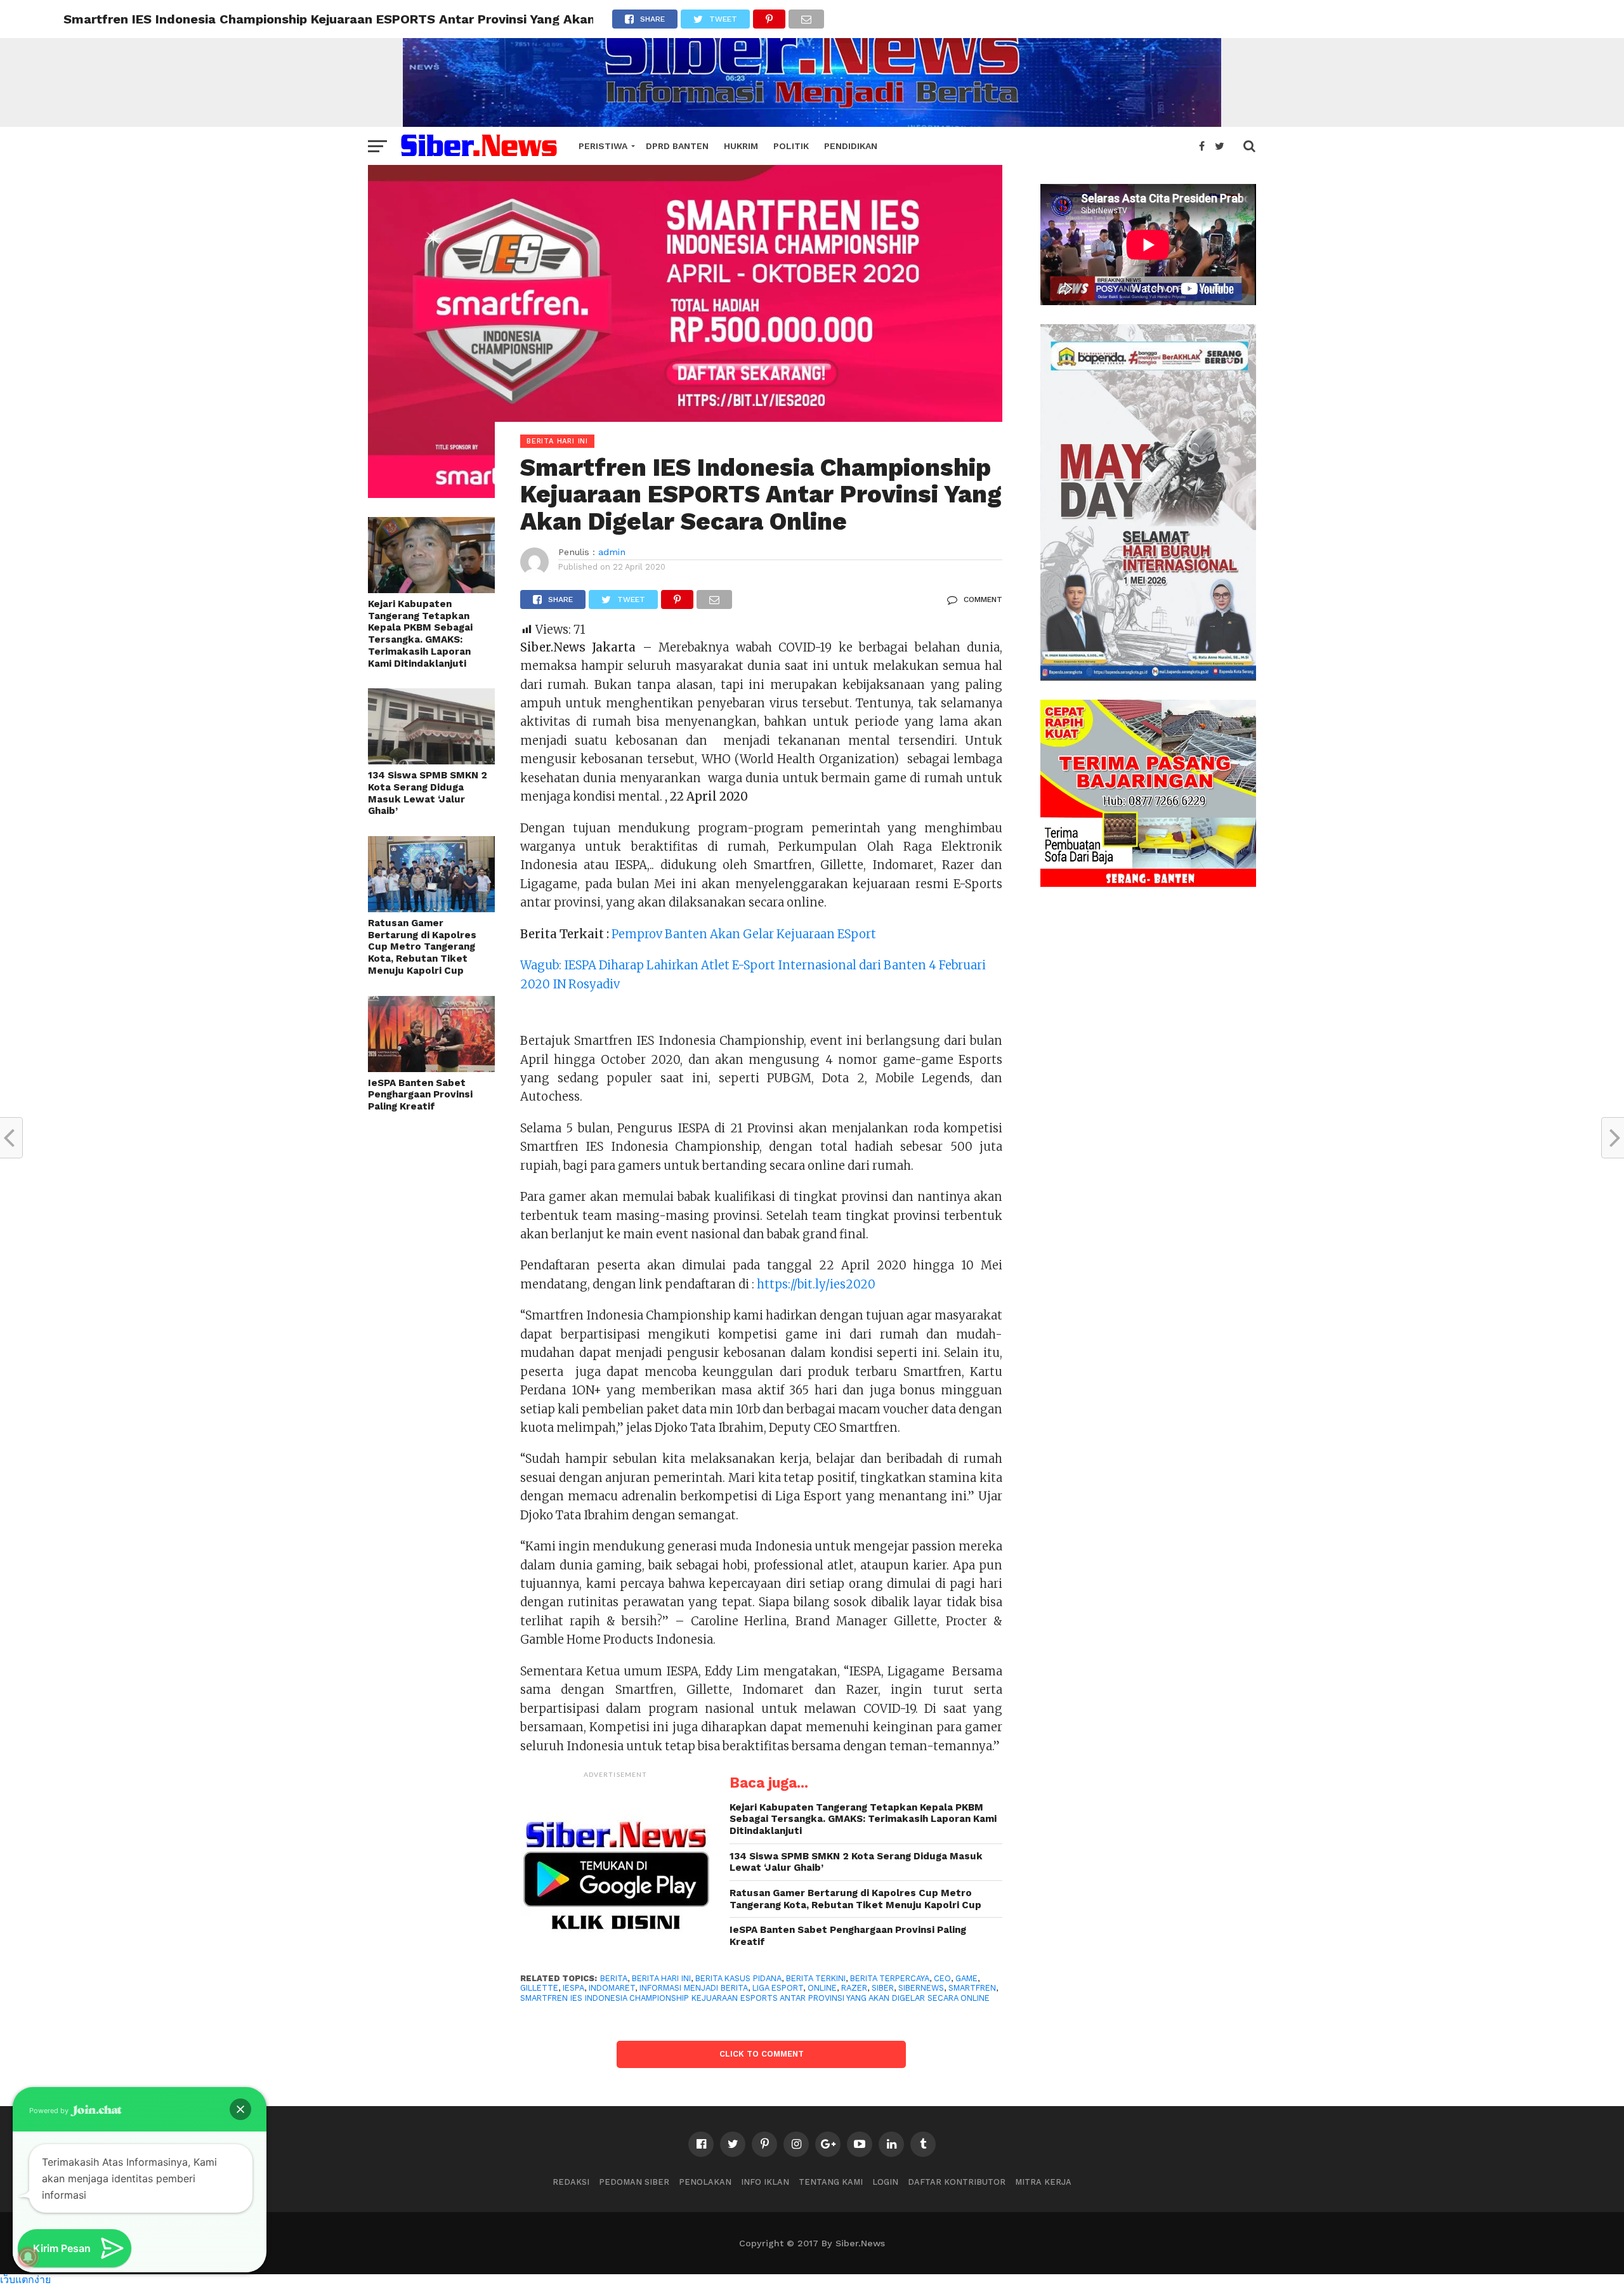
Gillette (539, 1988)
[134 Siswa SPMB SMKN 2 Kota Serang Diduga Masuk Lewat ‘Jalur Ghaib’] (431, 760)
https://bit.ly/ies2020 (816, 1284)
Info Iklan (765, 2182)
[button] (240, 2109)
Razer (854, 1988)
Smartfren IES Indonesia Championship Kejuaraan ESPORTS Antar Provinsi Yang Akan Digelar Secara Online (755, 1998)
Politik (791, 146)
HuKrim (741, 146)
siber (883, 1988)
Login (885, 2182)
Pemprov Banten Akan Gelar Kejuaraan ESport (744, 934)
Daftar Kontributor (957, 2182)
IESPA (573, 1988)
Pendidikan (851, 146)
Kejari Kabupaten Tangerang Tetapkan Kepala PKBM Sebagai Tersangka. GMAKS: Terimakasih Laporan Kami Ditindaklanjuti (420, 634)
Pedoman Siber (634, 2182)
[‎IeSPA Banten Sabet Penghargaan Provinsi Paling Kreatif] (431, 1068)
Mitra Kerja (1043, 2182)
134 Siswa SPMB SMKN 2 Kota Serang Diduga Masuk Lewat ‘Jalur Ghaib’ (428, 793)
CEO (942, 1978)
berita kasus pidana (738, 1978)
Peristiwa (603, 146)
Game (966, 1978)
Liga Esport (778, 1988)
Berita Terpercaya (890, 1978)
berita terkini (816, 1978)
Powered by (50, 2111)
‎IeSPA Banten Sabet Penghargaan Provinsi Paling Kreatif (420, 1095)
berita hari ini (661, 1978)
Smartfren (972, 1988)
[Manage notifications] (28, 2257)
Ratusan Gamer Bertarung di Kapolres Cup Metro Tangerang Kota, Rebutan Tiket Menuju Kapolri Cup (422, 947)
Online (822, 1988)
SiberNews (921, 1988)
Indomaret (612, 1988)
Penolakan (705, 2182)
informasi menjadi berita (694, 1988)
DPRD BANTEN (677, 146)
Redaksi (571, 2182)
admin (612, 552)
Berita (614, 1978)
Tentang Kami (831, 2182)
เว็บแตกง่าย (25, 2279)
